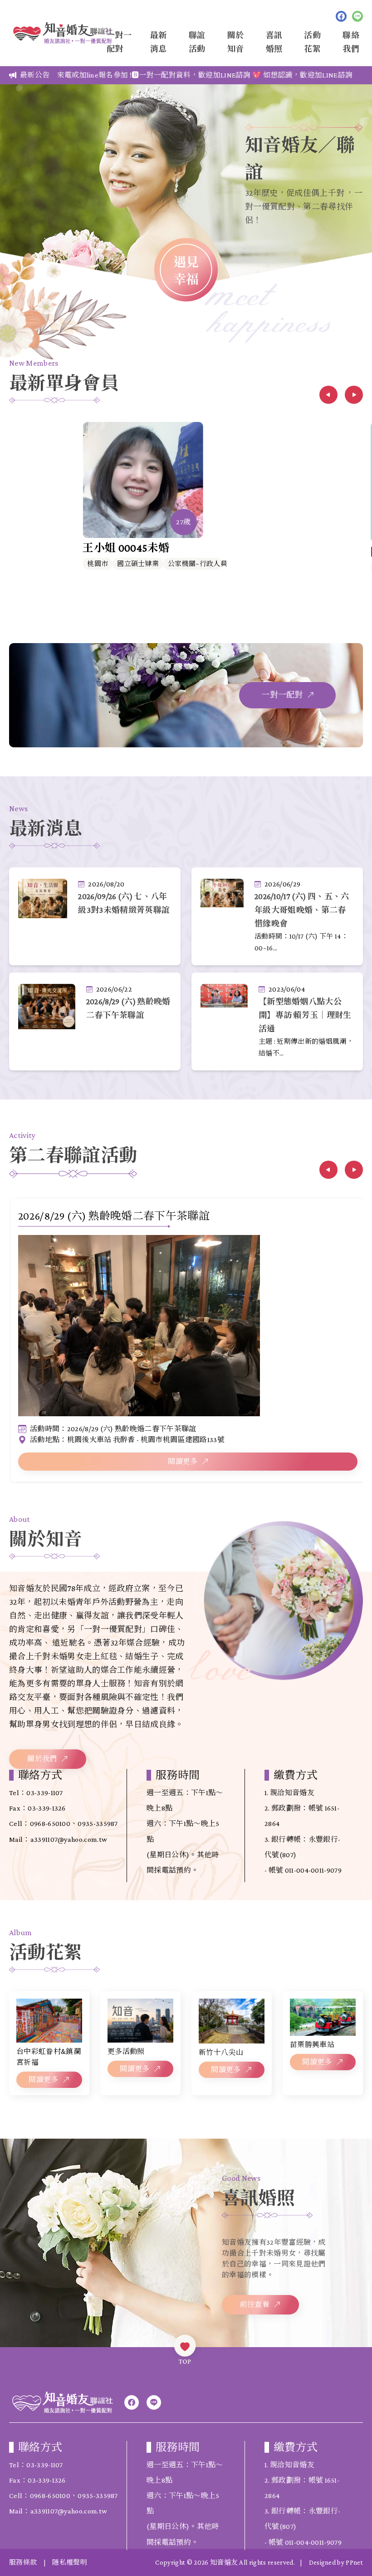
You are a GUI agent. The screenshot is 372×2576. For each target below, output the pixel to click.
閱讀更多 (183, 1461)
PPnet (354, 2562)
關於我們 (42, 1759)
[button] (328, 395)
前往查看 (255, 2304)
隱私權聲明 (70, 2562)
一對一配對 (282, 695)
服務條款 (23, 2562)
